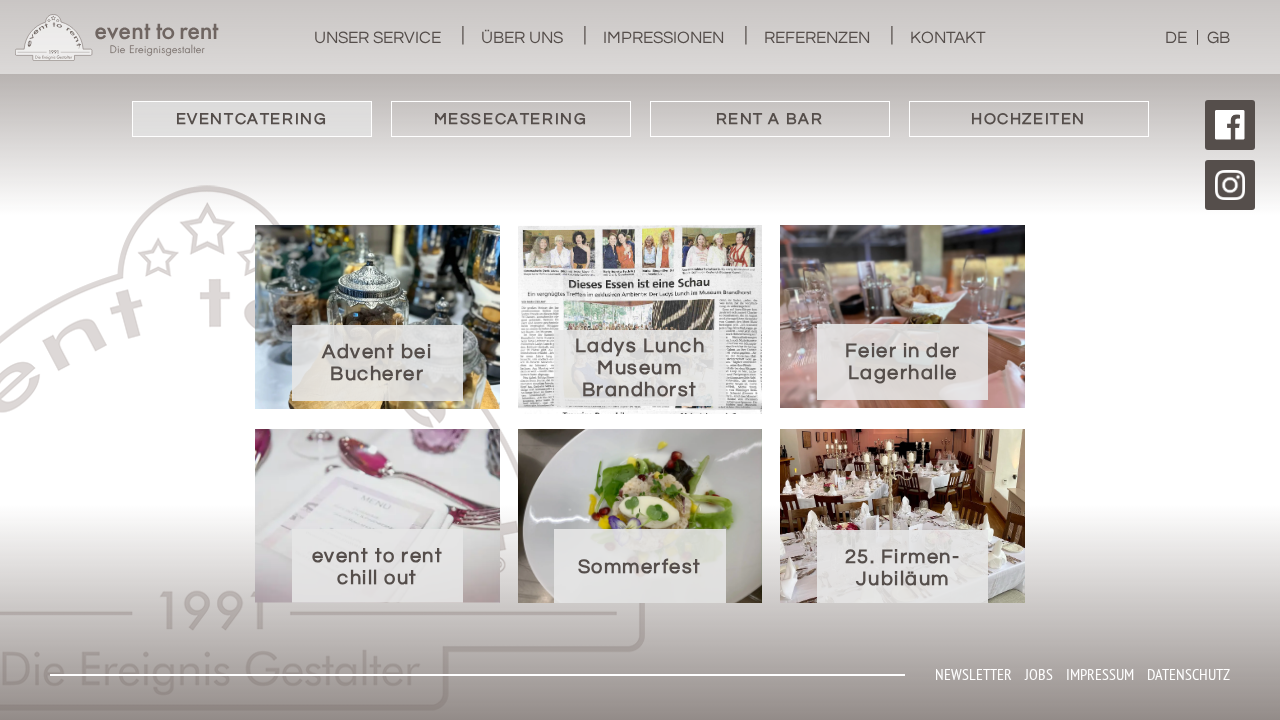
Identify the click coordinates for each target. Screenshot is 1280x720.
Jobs (1039, 674)
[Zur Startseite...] (117, 37)
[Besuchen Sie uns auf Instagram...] (1230, 185)
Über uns (522, 38)
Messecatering (511, 119)
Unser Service (377, 38)
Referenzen (817, 38)
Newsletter (973, 674)
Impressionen (663, 38)
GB (1218, 38)
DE (1176, 38)
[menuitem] (377, 37)
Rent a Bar (770, 119)
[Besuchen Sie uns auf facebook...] (1230, 125)
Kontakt (948, 38)
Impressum (1100, 674)
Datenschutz (1188, 674)
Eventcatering (252, 119)
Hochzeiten (1028, 119)
